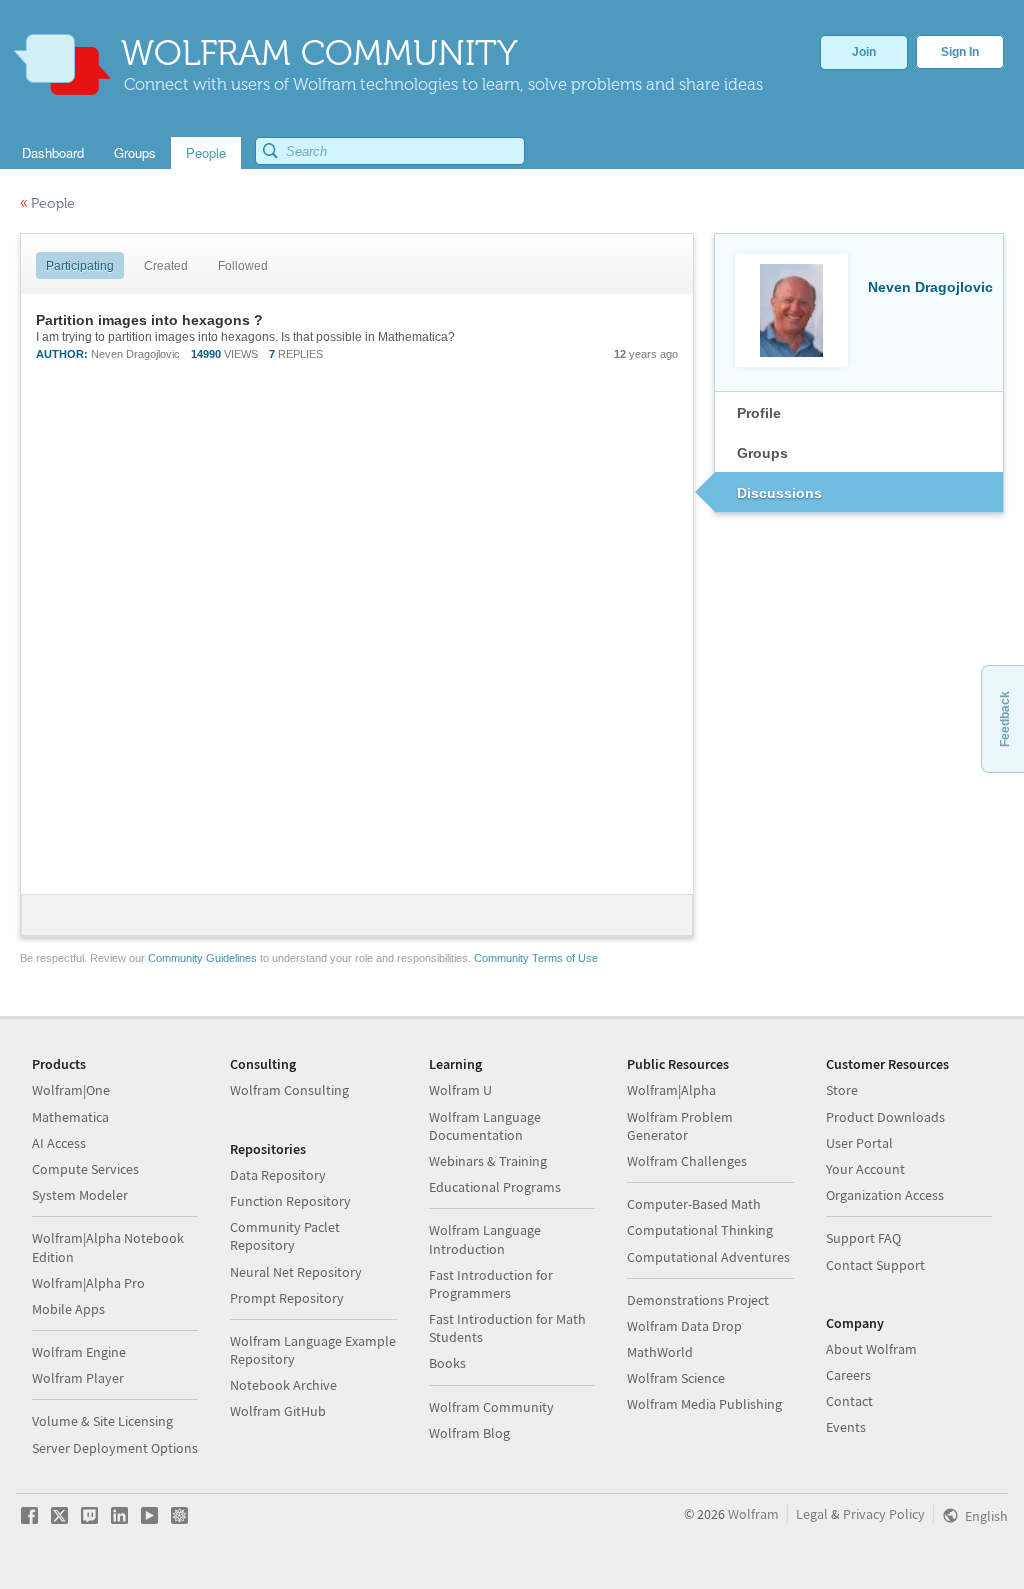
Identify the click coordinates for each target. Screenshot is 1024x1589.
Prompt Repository (287, 1298)
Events (846, 1427)
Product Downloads (885, 1117)
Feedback (1005, 719)
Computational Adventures (708, 1257)
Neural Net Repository (296, 1272)
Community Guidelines (202, 958)
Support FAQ (863, 1238)
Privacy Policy (884, 1514)
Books (447, 1363)
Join (864, 52)
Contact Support (875, 1265)
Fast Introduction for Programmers (491, 1284)
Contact (849, 1401)
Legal (812, 1514)
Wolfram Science (676, 1378)
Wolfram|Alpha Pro (88, 1283)
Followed (243, 266)
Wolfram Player (78, 1378)
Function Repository (290, 1201)
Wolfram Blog (469, 1433)
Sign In (960, 52)
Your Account (865, 1169)
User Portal (859, 1143)
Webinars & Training (488, 1161)
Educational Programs (495, 1187)
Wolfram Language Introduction (485, 1239)
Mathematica (70, 1117)
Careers (848, 1375)
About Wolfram (871, 1349)
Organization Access (885, 1195)
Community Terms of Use (536, 958)
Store (842, 1090)
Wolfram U (460, 1090)
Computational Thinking (700, 1230)
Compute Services (85, 1169)
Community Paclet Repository (285, 1236)
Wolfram (753, 1514)
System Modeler (80, 1195)
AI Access (59, 1143)
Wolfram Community (491, 1407)
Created (166, 266)
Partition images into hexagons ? (149, 320)
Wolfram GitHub (278, 1411)
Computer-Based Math (694, 1204)
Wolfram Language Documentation (485, 1126)
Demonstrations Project (698, 1300)
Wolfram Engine (79, 1352)
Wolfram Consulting (289, 1090)
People (47, 203)
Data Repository (278, 1175)
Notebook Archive (283, 1385)
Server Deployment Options (115, 1448)
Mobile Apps (68, 1309)
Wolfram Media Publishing (704, 1404)
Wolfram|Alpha (671, 1090)
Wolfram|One (71, 1090)
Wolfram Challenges (687, 1161)
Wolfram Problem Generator (680, 1126)
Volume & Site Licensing (102, 1421)
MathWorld (660, 1352)
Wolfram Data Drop (684, 1326)
